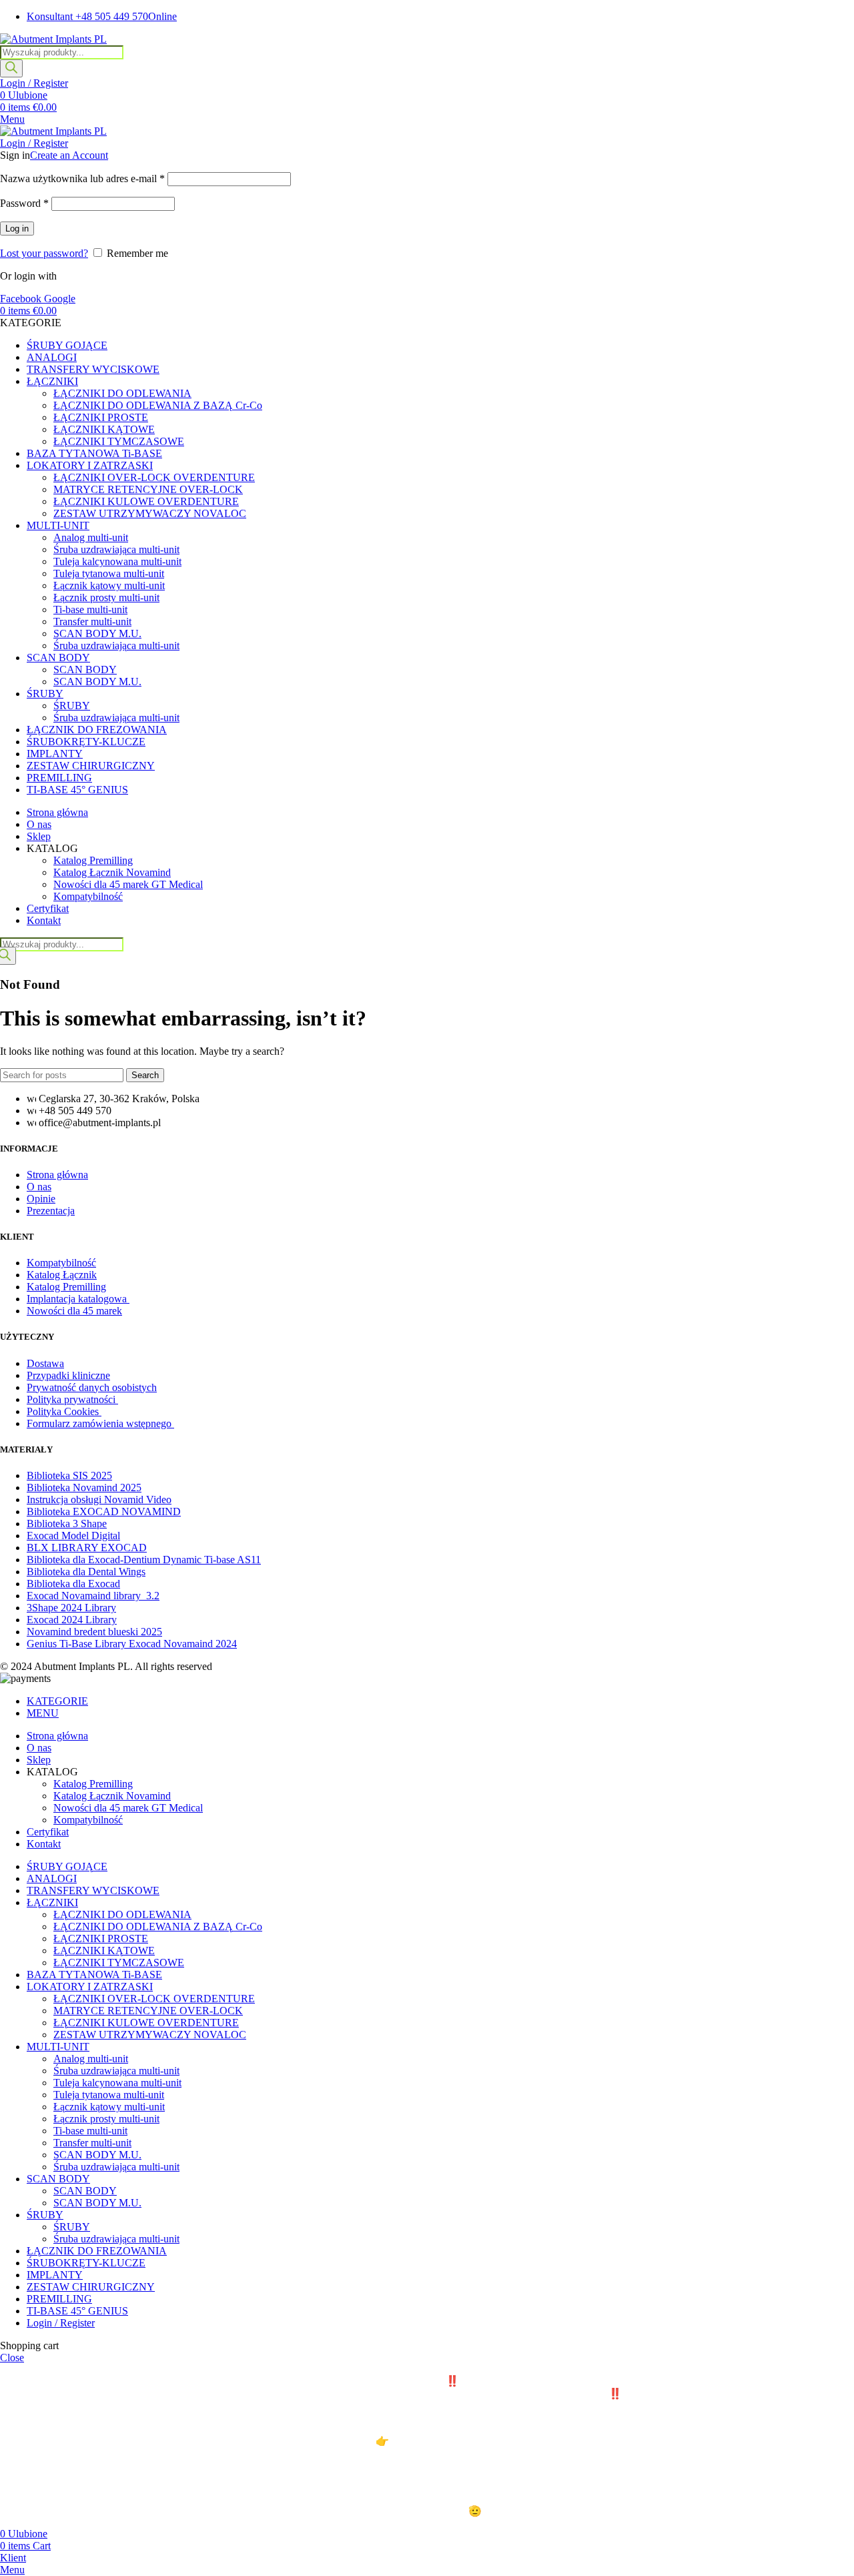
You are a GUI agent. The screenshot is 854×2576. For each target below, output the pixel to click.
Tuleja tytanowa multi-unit (109, 573)
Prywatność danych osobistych (92, 1387)
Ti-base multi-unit (90, 609)
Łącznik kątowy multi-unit (109, 585)
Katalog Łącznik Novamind (112, 872)
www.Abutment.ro (434, 2441)
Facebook (22, 299)
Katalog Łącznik (62, 1275)
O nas (39, 1187)
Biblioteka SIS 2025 (69, 1475)
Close (12, 2357)
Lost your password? (44, 253)
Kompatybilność (88, 896)
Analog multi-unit (91, 537)
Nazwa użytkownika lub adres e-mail (82, 178)
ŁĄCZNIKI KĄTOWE (104, 429)
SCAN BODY (85, 670)
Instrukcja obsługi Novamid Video (99, 1499)
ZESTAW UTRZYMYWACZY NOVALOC (150, 513)
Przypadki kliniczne (68, 1375)
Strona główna (57, 1175)
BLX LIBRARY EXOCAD (87, 1548)
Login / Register (61, 2323)
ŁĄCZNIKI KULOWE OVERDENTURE (146, 501)
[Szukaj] (11, 68)
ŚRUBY (72, 706)
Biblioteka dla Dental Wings (86, 1572)
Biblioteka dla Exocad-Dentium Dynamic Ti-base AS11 (144, 1560)
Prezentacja (51, 1211)
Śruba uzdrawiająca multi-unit (116, 549)
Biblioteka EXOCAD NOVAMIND (104, 1512)
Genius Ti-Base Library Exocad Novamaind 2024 (132, 1644)
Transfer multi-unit (92, 621)
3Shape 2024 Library (71, 1608)
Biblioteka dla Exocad (73, 1584)
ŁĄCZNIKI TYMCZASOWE (119, 441)
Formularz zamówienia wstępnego (100, 1423)
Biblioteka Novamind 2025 (84, 1487)
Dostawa (45, 1363)
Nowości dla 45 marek (74, 1311)
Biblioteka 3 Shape (67, 1524)
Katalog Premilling (93, 860)
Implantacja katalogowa (78, 1299)
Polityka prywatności (72, 1399)
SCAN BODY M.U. (97, 633)
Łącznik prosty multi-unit (106, 597)
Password (24, 203)
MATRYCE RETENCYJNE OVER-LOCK (148, 489)
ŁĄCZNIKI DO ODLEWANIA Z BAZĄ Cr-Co (158, 405)
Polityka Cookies (64, 1411)
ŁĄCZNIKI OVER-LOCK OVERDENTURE (154, 477)
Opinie (41, 1199)
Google (60, 299)
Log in (17, 229)
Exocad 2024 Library (72, 1620)
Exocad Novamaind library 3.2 (93, 1596)
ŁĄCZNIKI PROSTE (101, 417)
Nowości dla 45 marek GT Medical (128, 884)
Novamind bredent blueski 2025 (94, 1632)
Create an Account (69, 155)
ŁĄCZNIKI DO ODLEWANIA (122, 393)
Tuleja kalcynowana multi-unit (117, 561)
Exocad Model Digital (73, 1536)
